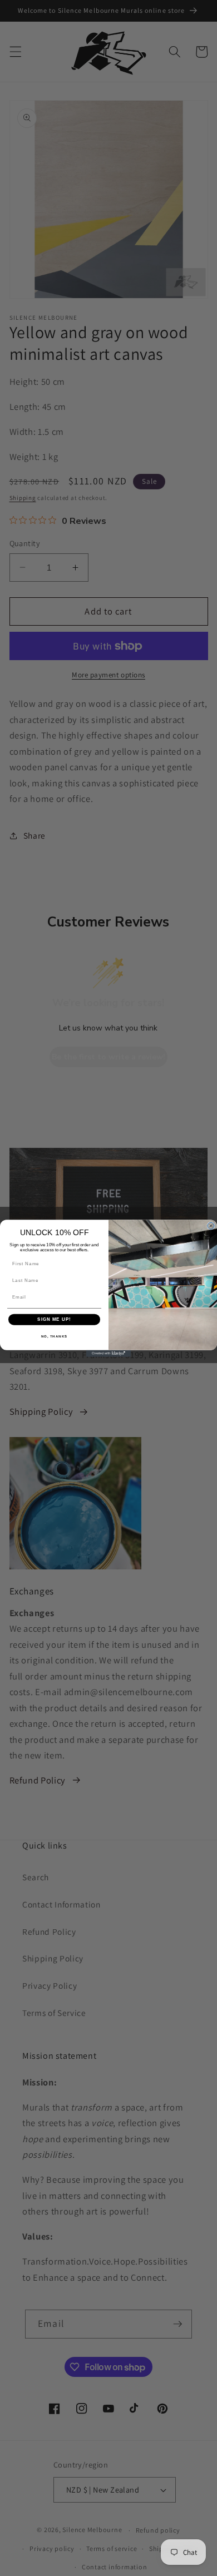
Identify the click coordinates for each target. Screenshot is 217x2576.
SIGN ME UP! (54, 1319)
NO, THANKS (55, 1336)
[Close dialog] (211, 1226)
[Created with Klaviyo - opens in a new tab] (108, 1353)
